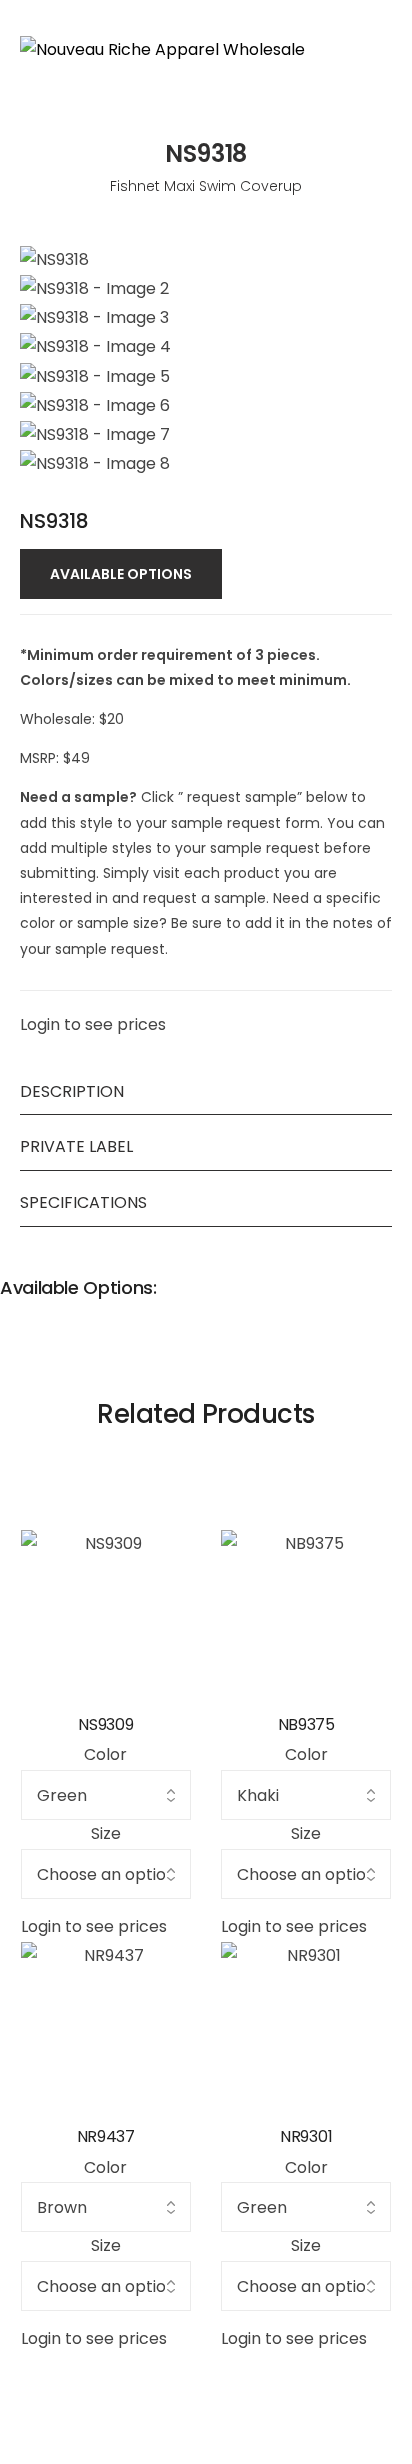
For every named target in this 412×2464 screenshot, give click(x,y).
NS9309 (105, 1724)
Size (106, 1833)
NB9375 (306, 1724)
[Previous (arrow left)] (35, 1232)
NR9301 (306, 2136)
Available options (121, 574)
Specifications (83, 1202)
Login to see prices (93, 1024)
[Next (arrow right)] (377, 1232)
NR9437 (106, 2136)
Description (72, 1091)
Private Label (76, 1146)
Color (105, 1754)
